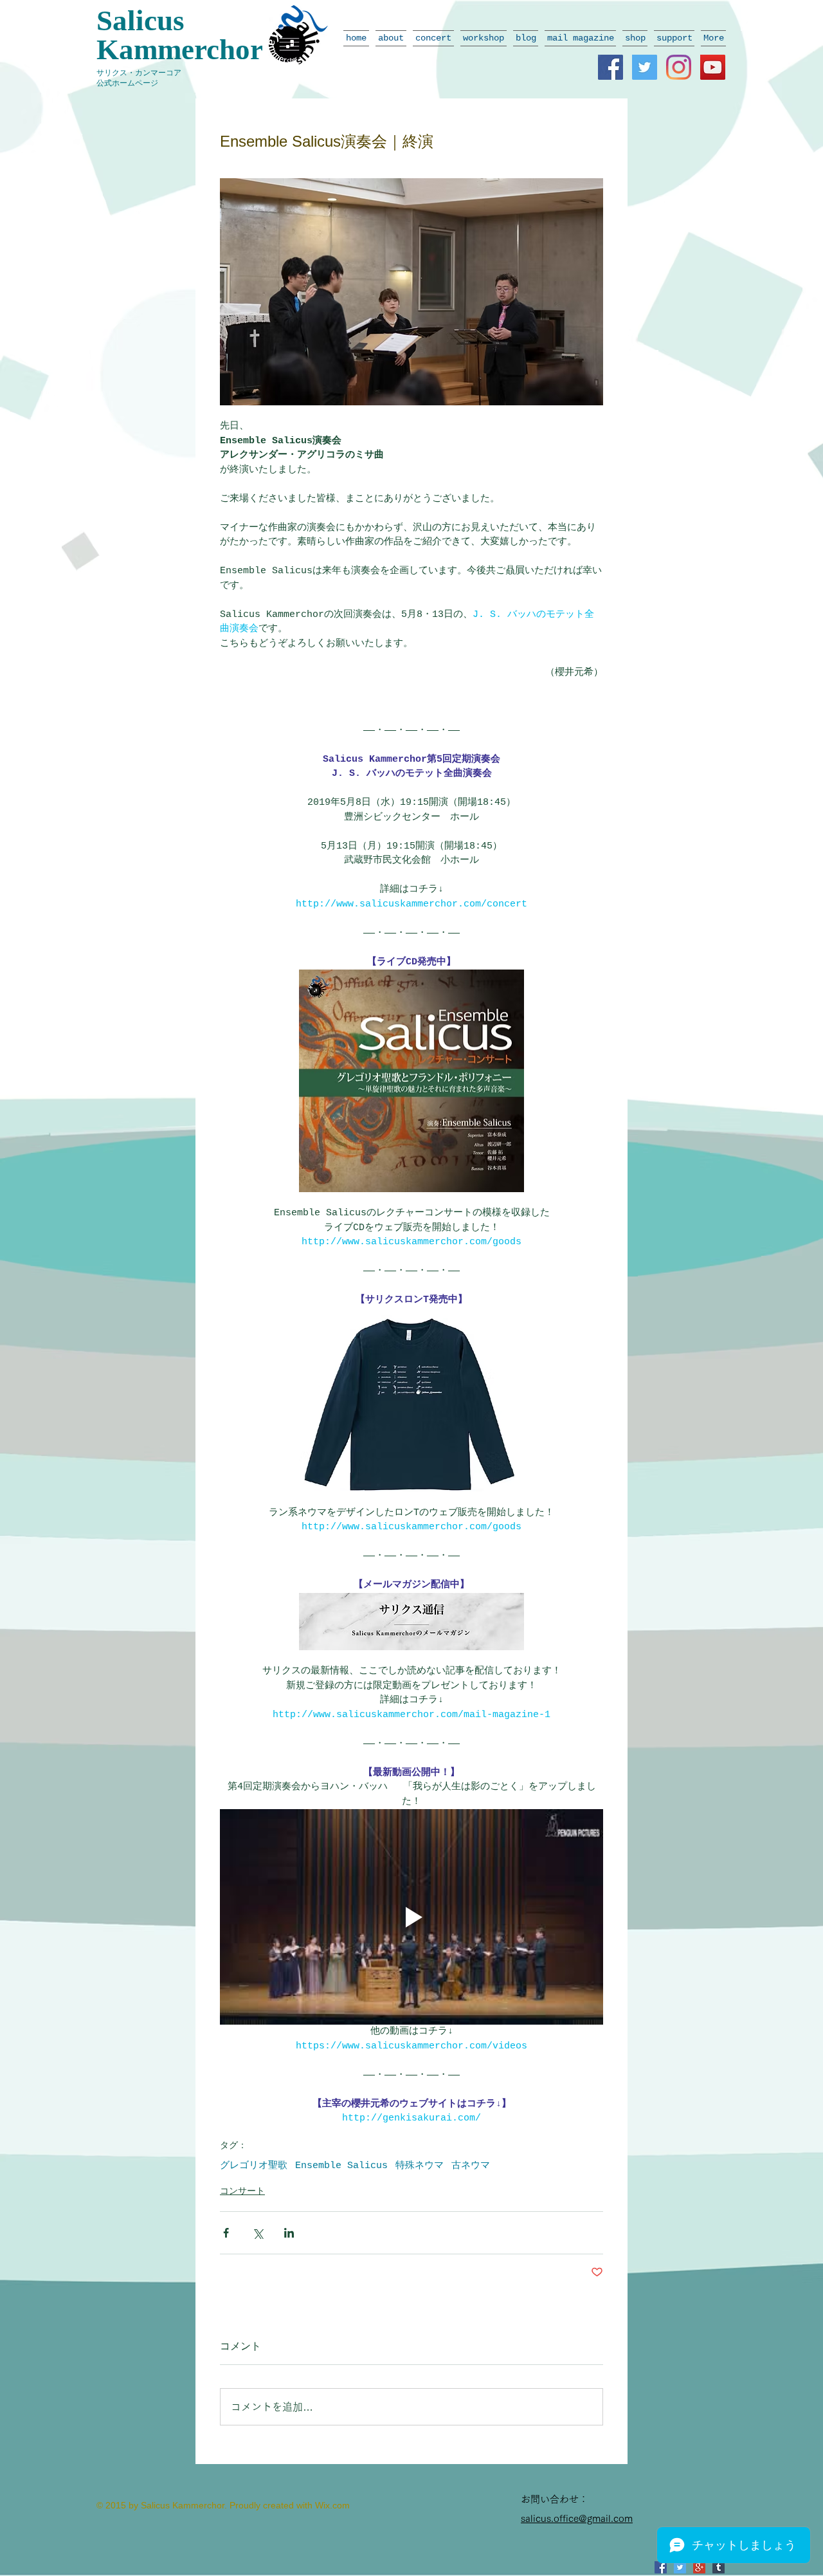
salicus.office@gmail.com (577, 2518)
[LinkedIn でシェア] (289, 2233)
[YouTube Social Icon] (713, 67)
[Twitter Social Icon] (645, 67)
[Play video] (411, 1917)
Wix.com (332, 2505)
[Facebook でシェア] (226, 2233)
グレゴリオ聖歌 (254, 2166)
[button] (391, 38)
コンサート (242, 2191)
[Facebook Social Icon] (610, 67)
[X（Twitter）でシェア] (258, 2233)
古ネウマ (471, 2166)
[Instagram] (679, 67)
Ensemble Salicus (341, 2166)
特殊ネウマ (420, 2166)
